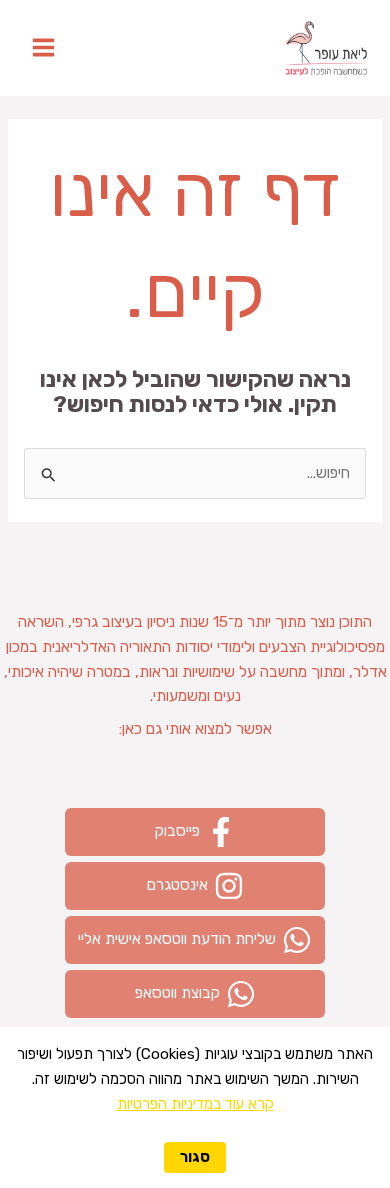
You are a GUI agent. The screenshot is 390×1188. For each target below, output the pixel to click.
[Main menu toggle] (43, 48)
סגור (195, 1157)
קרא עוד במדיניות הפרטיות (195, 1104)
